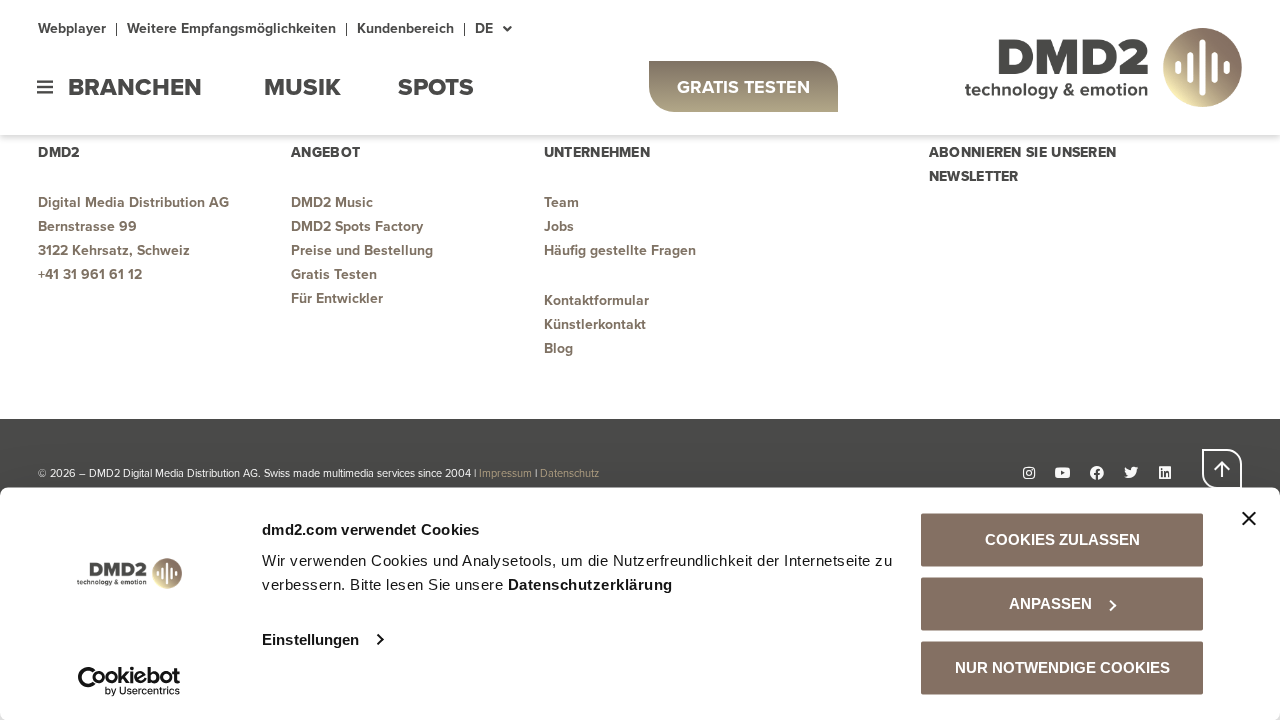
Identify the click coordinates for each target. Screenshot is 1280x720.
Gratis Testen (334, 274)
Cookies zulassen (1062, 539)
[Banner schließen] (1249, 519)
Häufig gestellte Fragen (620, 250)
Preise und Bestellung (362, 250)
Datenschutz (571, 473)
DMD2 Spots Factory (357, 226)
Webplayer (72, 29)
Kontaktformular (596, 300)
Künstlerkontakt (595, 324)
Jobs (559, 226)
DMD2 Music (332, 202)
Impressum (505, 473)
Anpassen (1050, 603)
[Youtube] (1063, 473)
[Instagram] (1029, 473)
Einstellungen (310, 639)
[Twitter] (1131, 473)
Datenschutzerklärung (590, 584)
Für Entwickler (337, 298)
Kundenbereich (405, 29)
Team (561, 202)
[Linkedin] (1165, 473)
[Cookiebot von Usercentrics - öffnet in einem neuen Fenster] (129, 681)
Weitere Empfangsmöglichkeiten (231, 29)
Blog (558, 348)
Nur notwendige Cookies (1062, 667)
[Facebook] (1097, 473)
